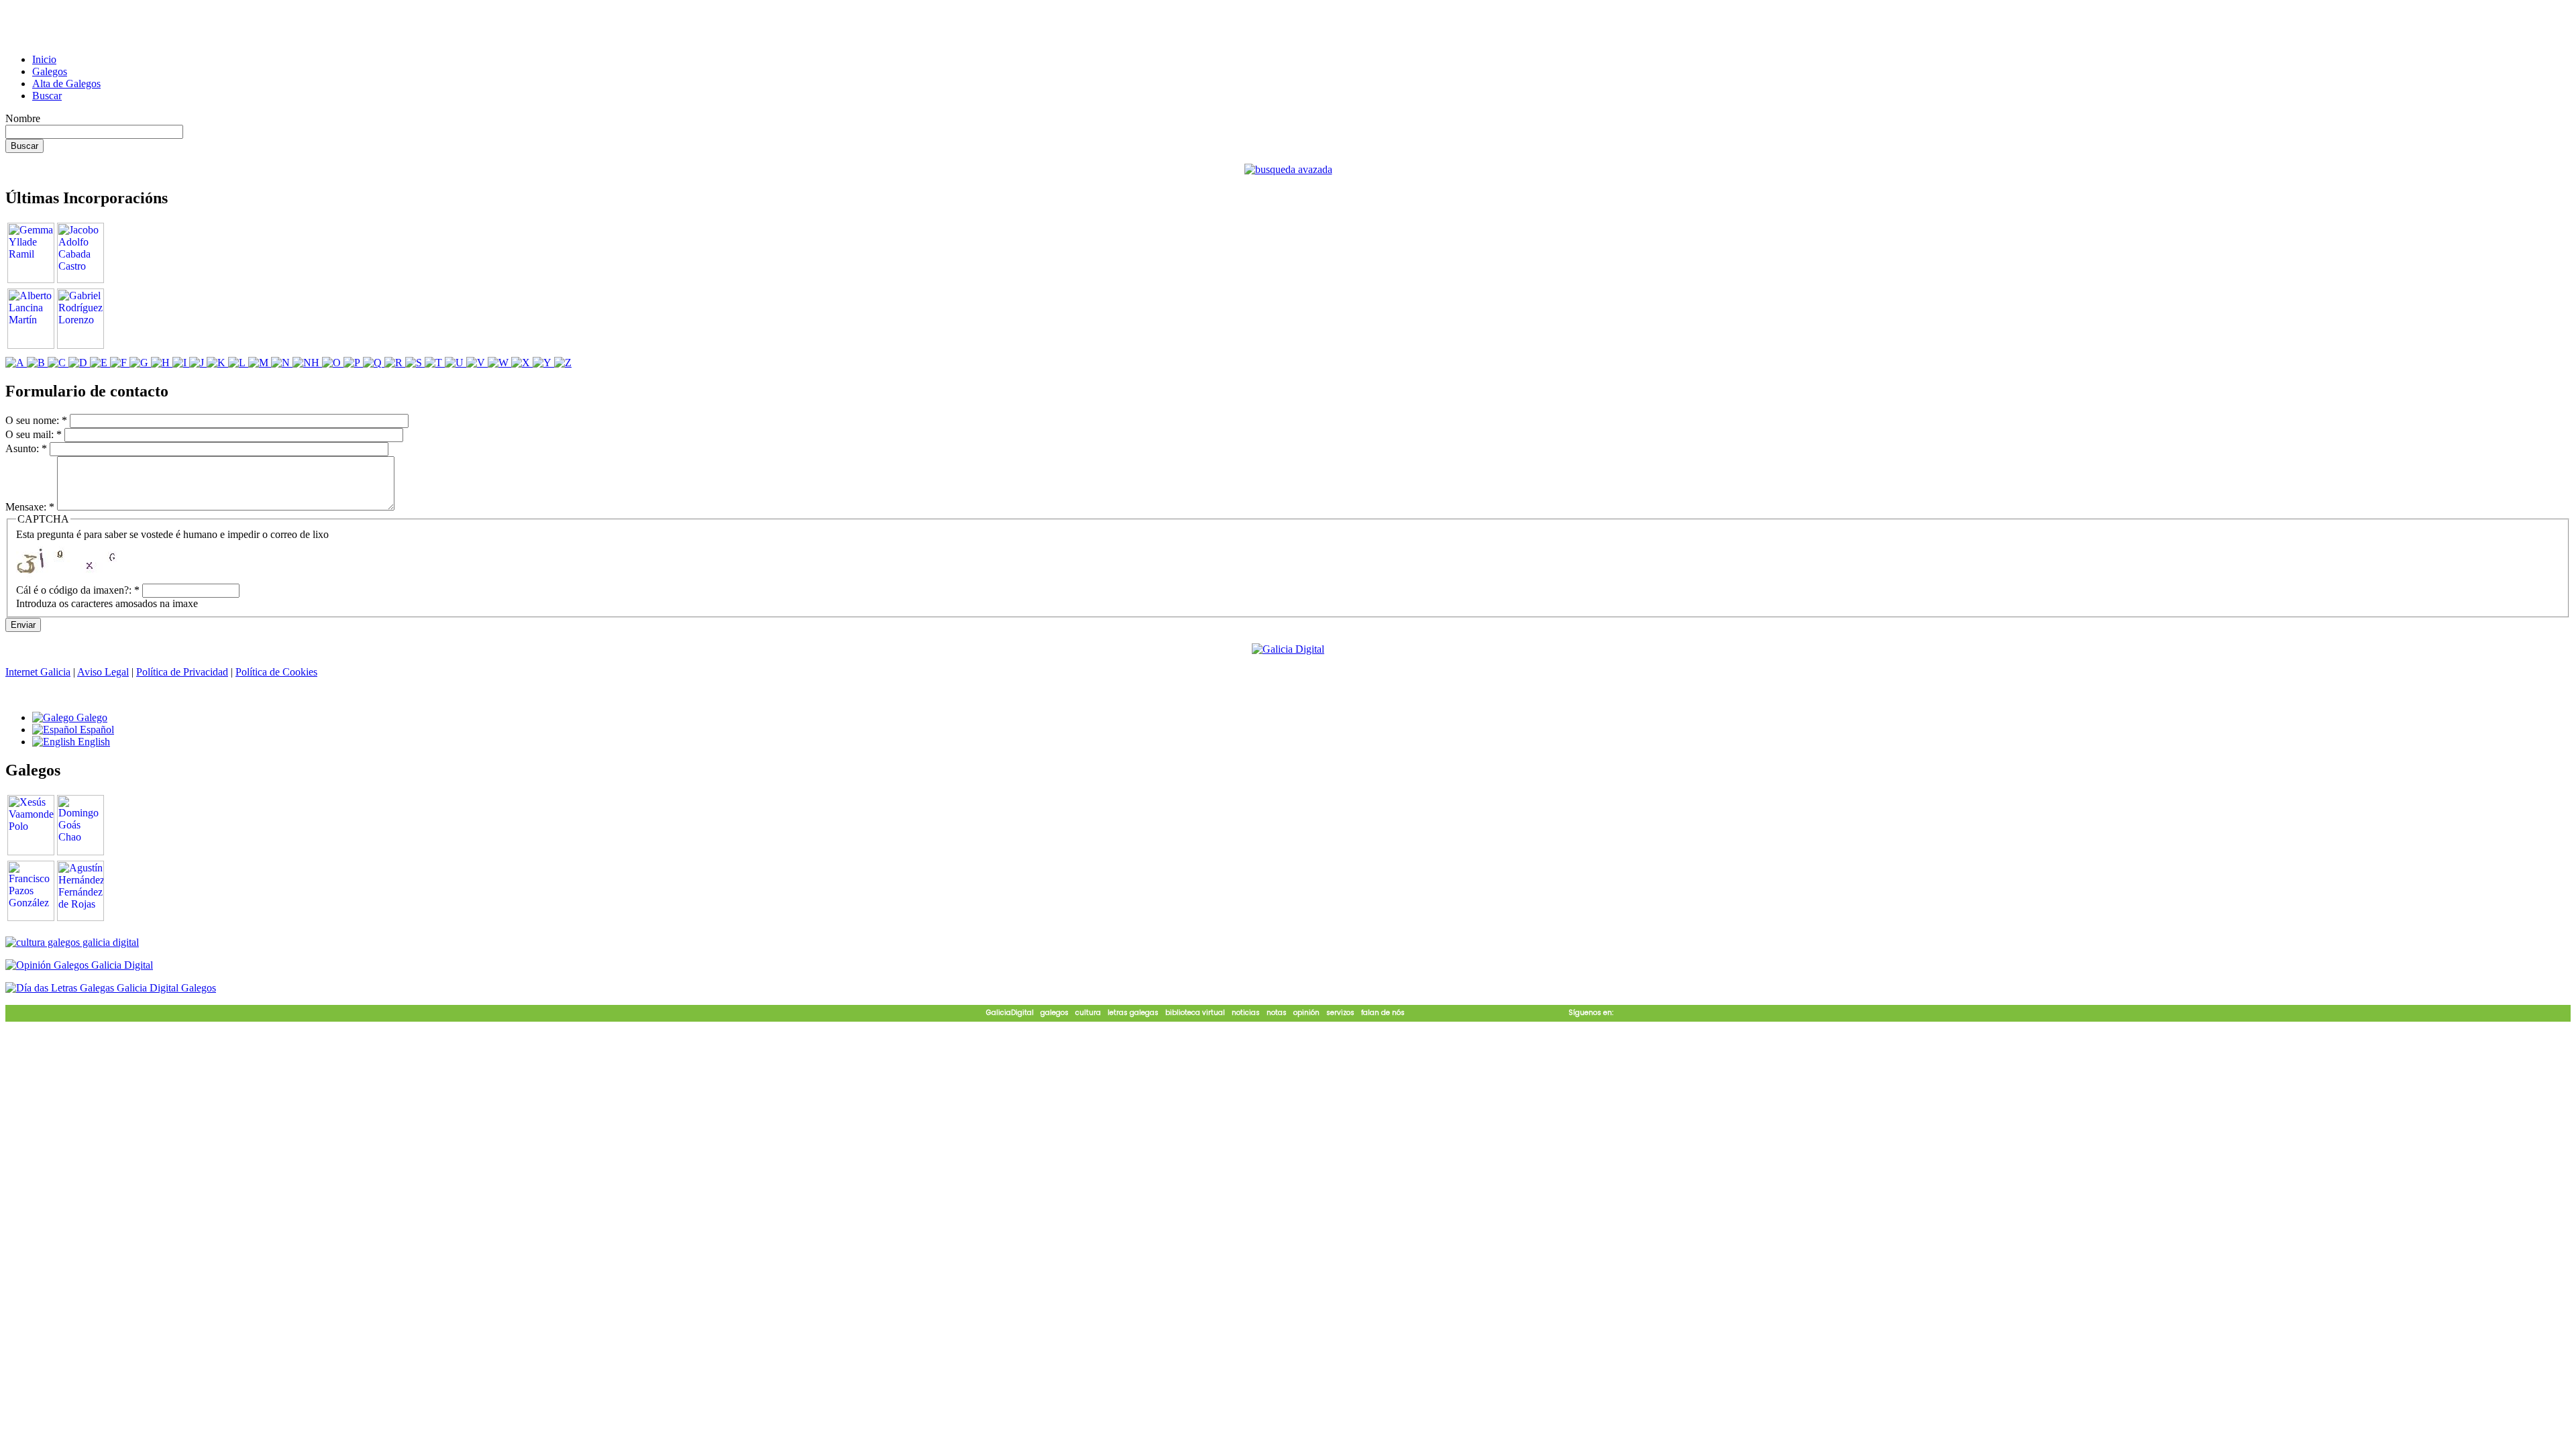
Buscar (47, 96)
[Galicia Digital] (1288, 648)
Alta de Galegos (66, 84)
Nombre (23, 118)
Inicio (44, 59)
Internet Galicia (38, 672)
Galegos (50, 71)
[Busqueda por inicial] (16, 363)
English (93, 742)
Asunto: (26, 448)
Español (96, 730)
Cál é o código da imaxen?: (78, 590)
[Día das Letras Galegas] (111, 988)
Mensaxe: (30, 507)
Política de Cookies (276, 672)
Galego (91, 717)
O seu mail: (34, 434)
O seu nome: (36, 420)
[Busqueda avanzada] (1288, 169)
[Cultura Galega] (72, 942)
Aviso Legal (103, 672)
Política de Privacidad (182, 672)
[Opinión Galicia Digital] (79, 965)
